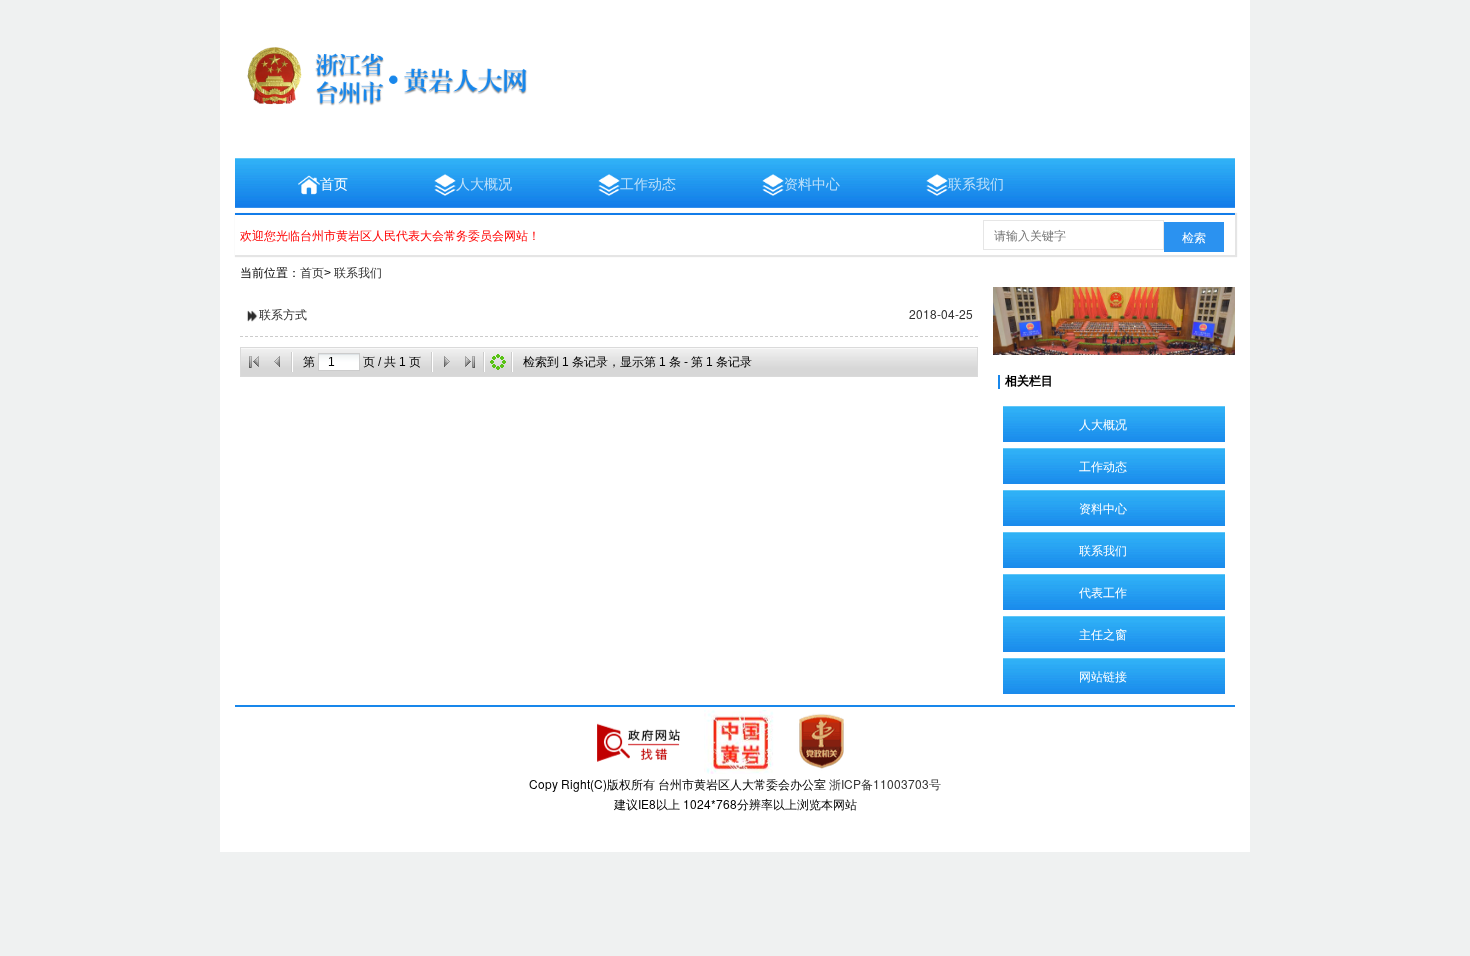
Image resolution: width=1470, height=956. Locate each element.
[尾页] (470, 362)
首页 (334, 183)
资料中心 (812, 183)
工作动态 (648, 183)
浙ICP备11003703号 (885, 783)
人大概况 (484, 183)
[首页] (254, 362)
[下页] (446, 362)
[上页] (278, 362)
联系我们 (976, 183)
